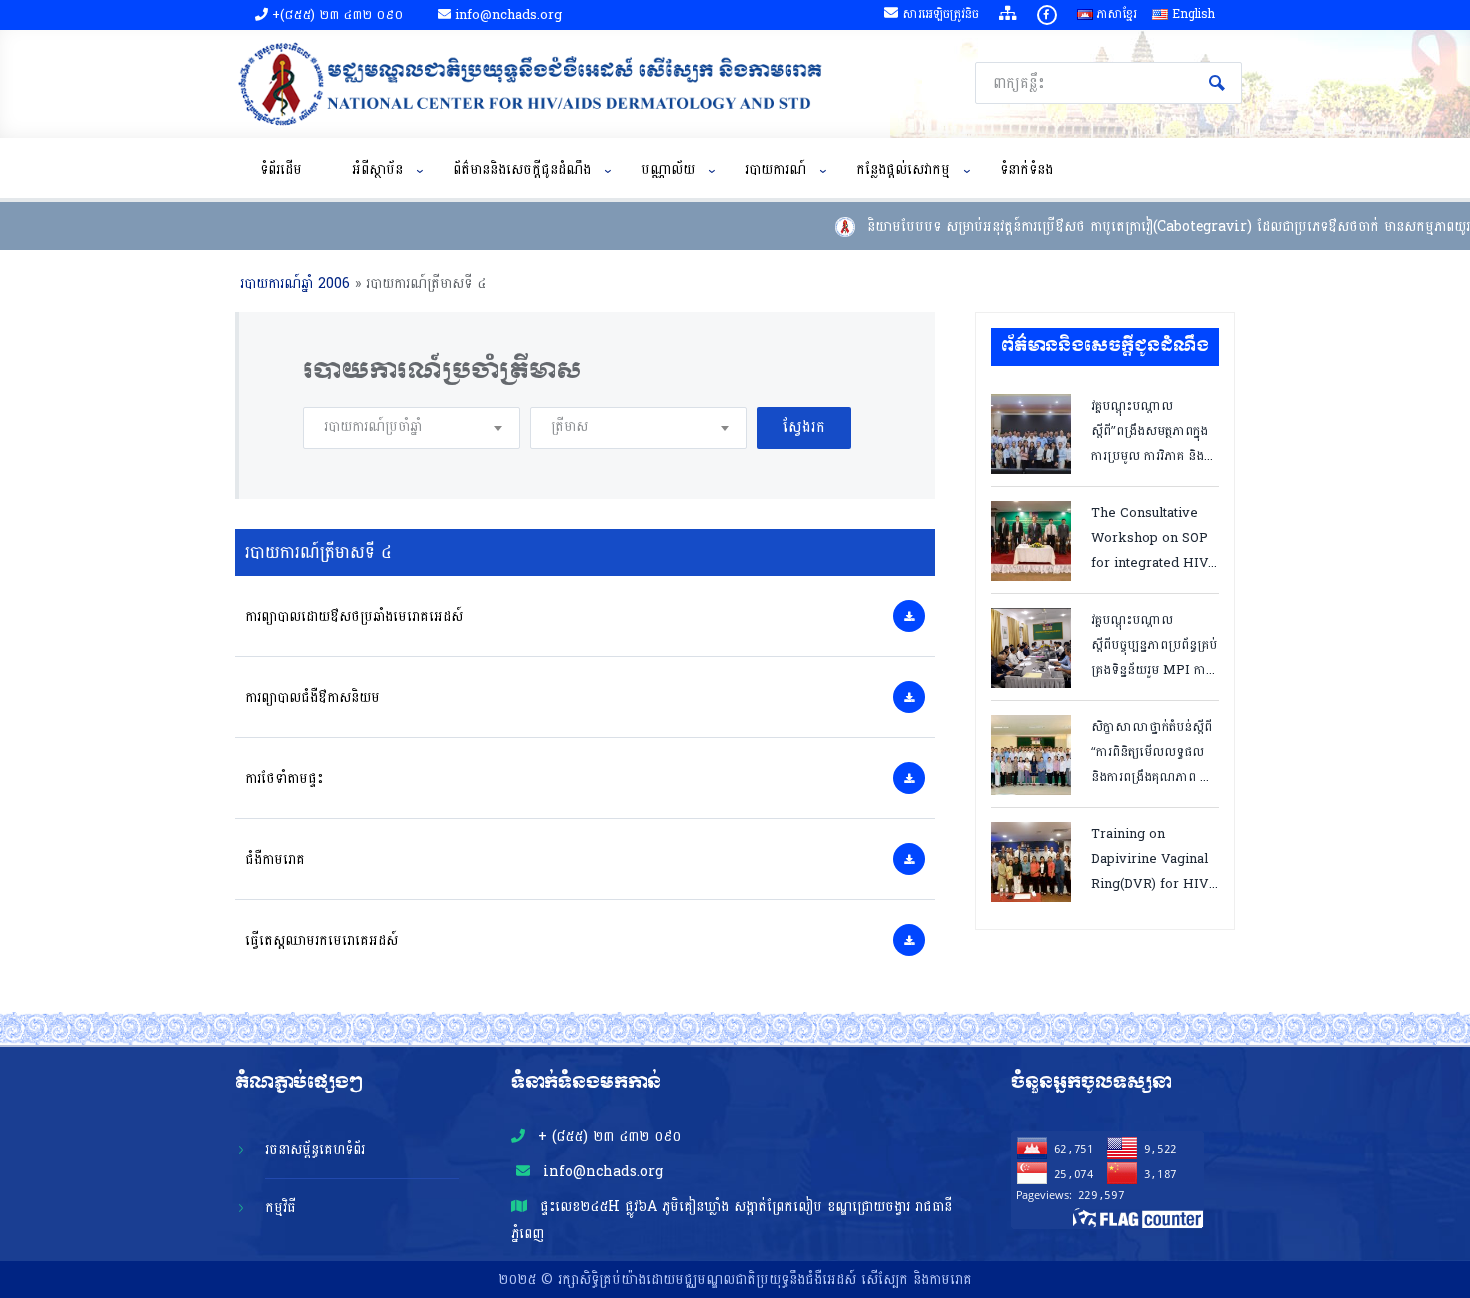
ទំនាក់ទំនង (1026, 169)
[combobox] (411, 428)
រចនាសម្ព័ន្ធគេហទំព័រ (315, 1149)
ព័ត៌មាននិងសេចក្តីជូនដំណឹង (522, 169)
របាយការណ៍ (775, 169)
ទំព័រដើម (281, 169)
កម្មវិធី (280, 1207)
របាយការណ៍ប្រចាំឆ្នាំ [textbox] (373, 426)
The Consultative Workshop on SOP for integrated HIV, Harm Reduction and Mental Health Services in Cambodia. (1151, 536)
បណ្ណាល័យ (668, 169)
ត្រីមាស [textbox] (569, 426)
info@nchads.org (600, 1171)
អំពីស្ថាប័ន (377, 169)
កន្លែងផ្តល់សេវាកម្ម (903, 169)
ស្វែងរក (1217, 83)
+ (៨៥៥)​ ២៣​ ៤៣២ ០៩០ (607, 1136)
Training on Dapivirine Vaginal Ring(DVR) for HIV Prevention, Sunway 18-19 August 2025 (1150, 857)
